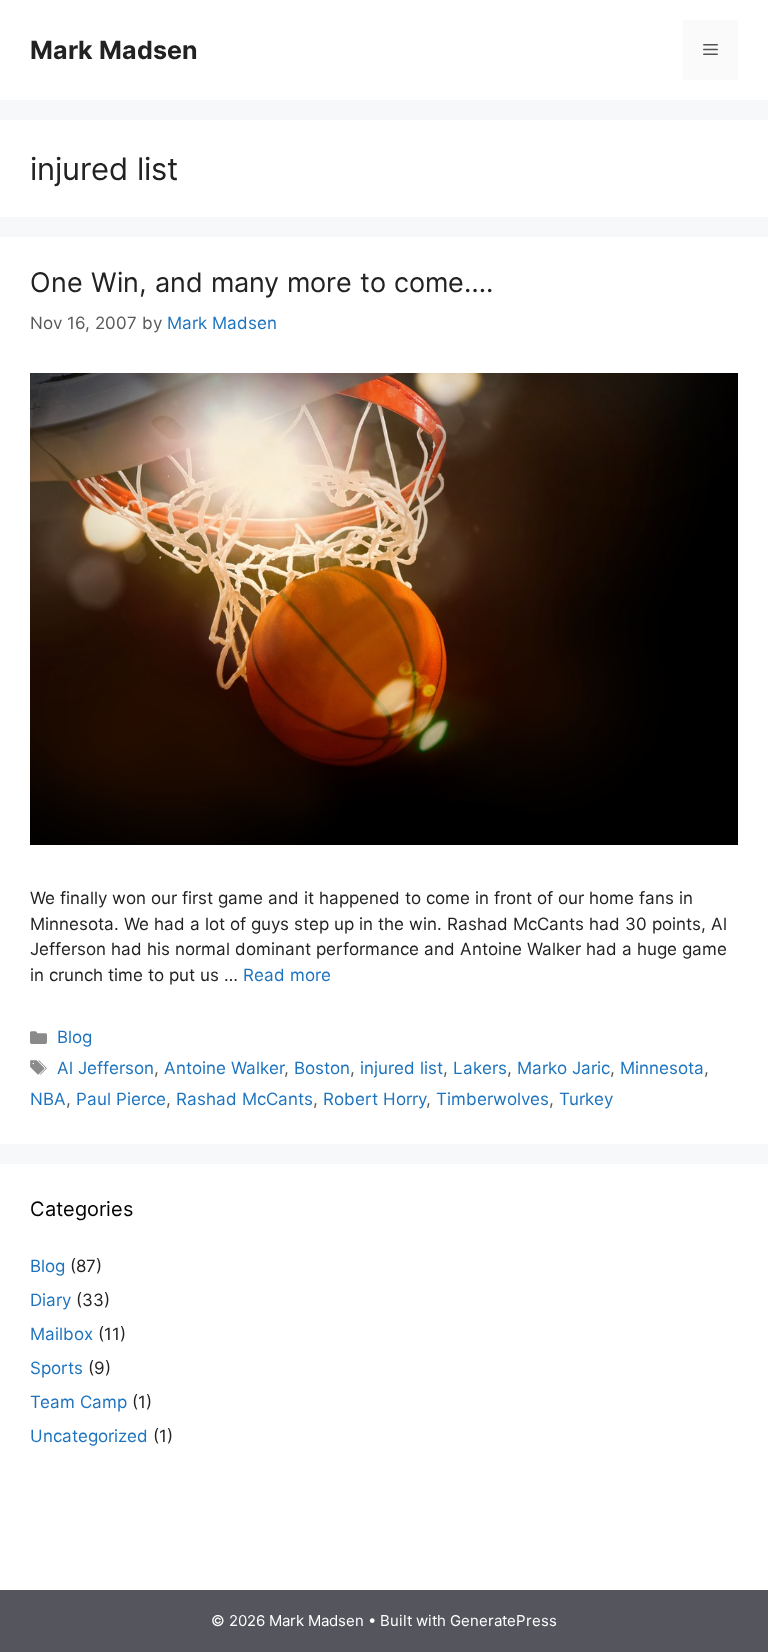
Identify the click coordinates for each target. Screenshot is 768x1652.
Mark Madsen (114, 50)
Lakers (480, 1068)
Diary (50, 1300)
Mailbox (61, 1334)
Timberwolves (492, 1099)
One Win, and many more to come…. (261, 282)
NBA (48, 1099)
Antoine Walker (224, 1068)
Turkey (586, 1099)
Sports (56, 1368)
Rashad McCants (244, 1099)
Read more (287, 975)
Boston (322, 1068)
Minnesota (662, 1068)
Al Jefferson (105, 1068)
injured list (401, 1068)
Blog (74, 1037)
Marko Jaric (563, 1068)
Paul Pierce (121, 1099)
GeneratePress (503, 1620)
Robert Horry (374, 1099)
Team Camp (78, 1402)
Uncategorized (89, 1436)
